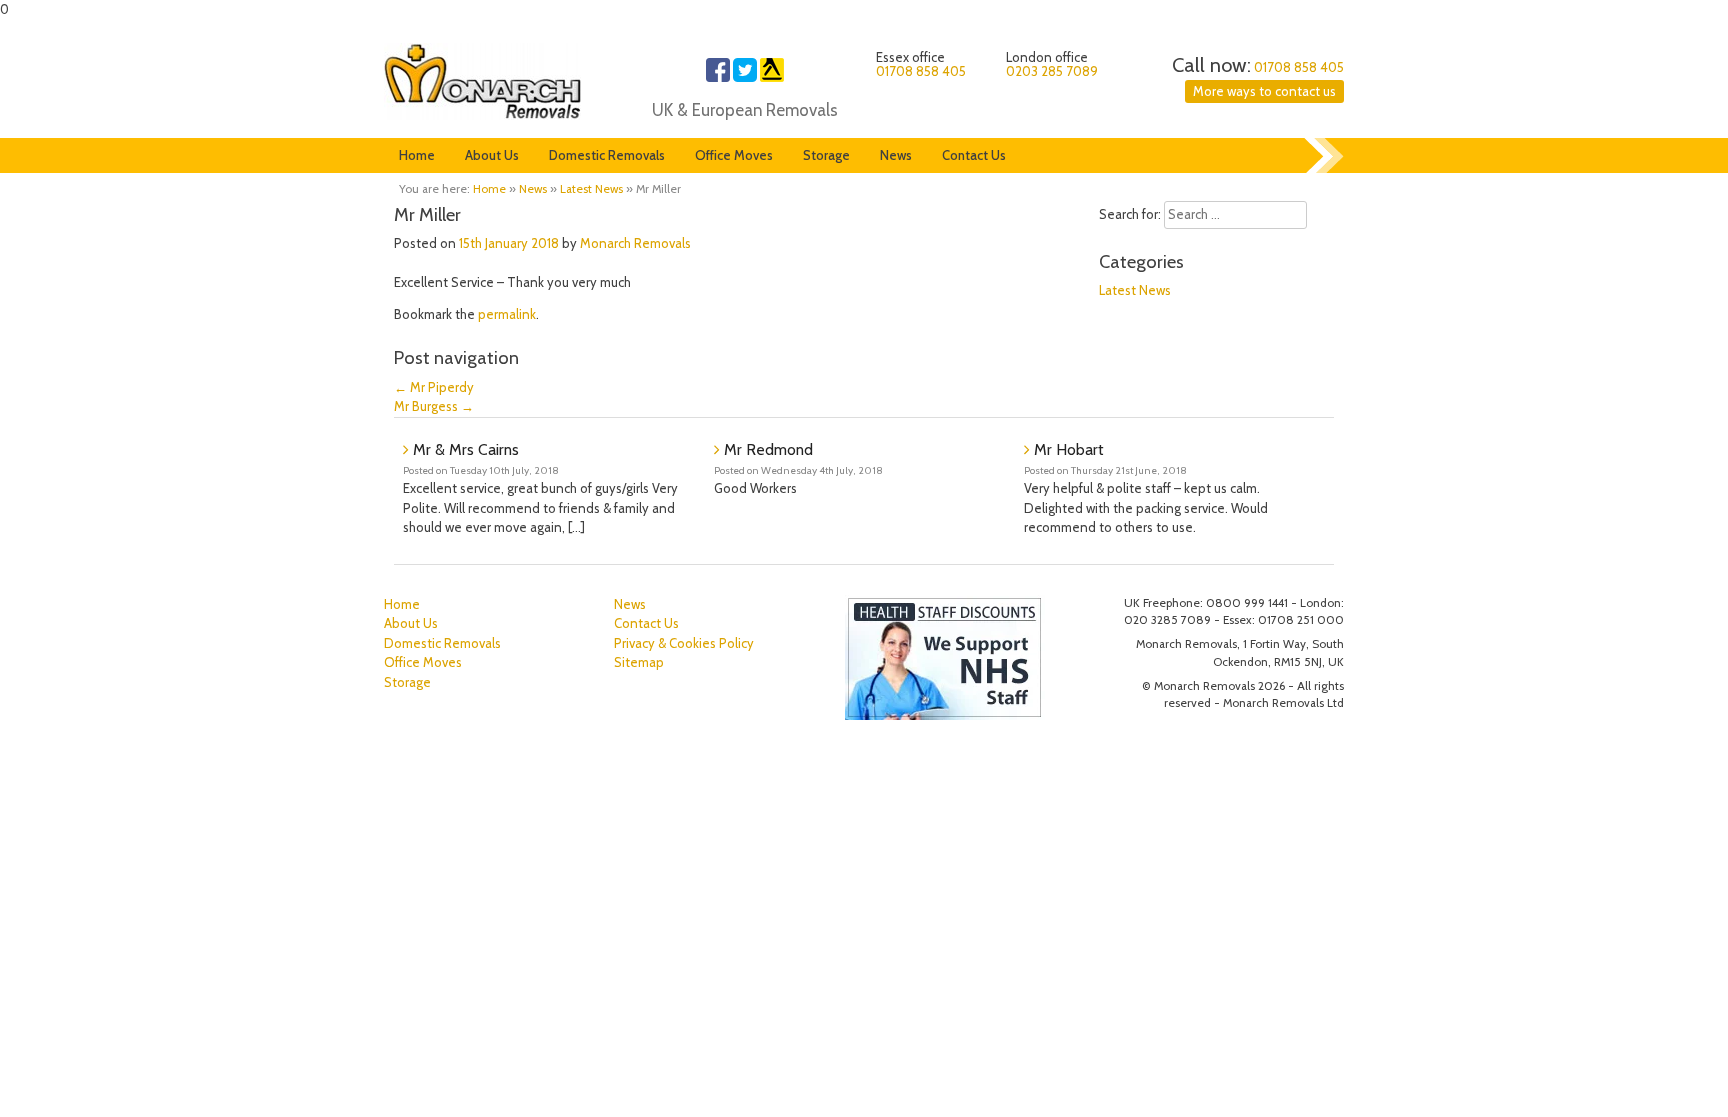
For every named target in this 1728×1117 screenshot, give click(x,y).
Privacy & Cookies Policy (684, 643)
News (896, 155)
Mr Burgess (434, 406)
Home (417, 155)
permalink (507, 314)
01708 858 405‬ (1299, 67)
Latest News (591, 189)
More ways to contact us (1264, 91)
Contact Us (974, 155)
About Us (492, 155)
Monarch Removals (635, 243)
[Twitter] (745, 77)
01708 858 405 (921, 71)
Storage (826, 155)
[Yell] (772, 77)
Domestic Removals (607, 155)
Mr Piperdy (434, 387)
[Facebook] (718, 77)
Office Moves (734, 155)
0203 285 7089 (1052, 71)
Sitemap (639, 662)
